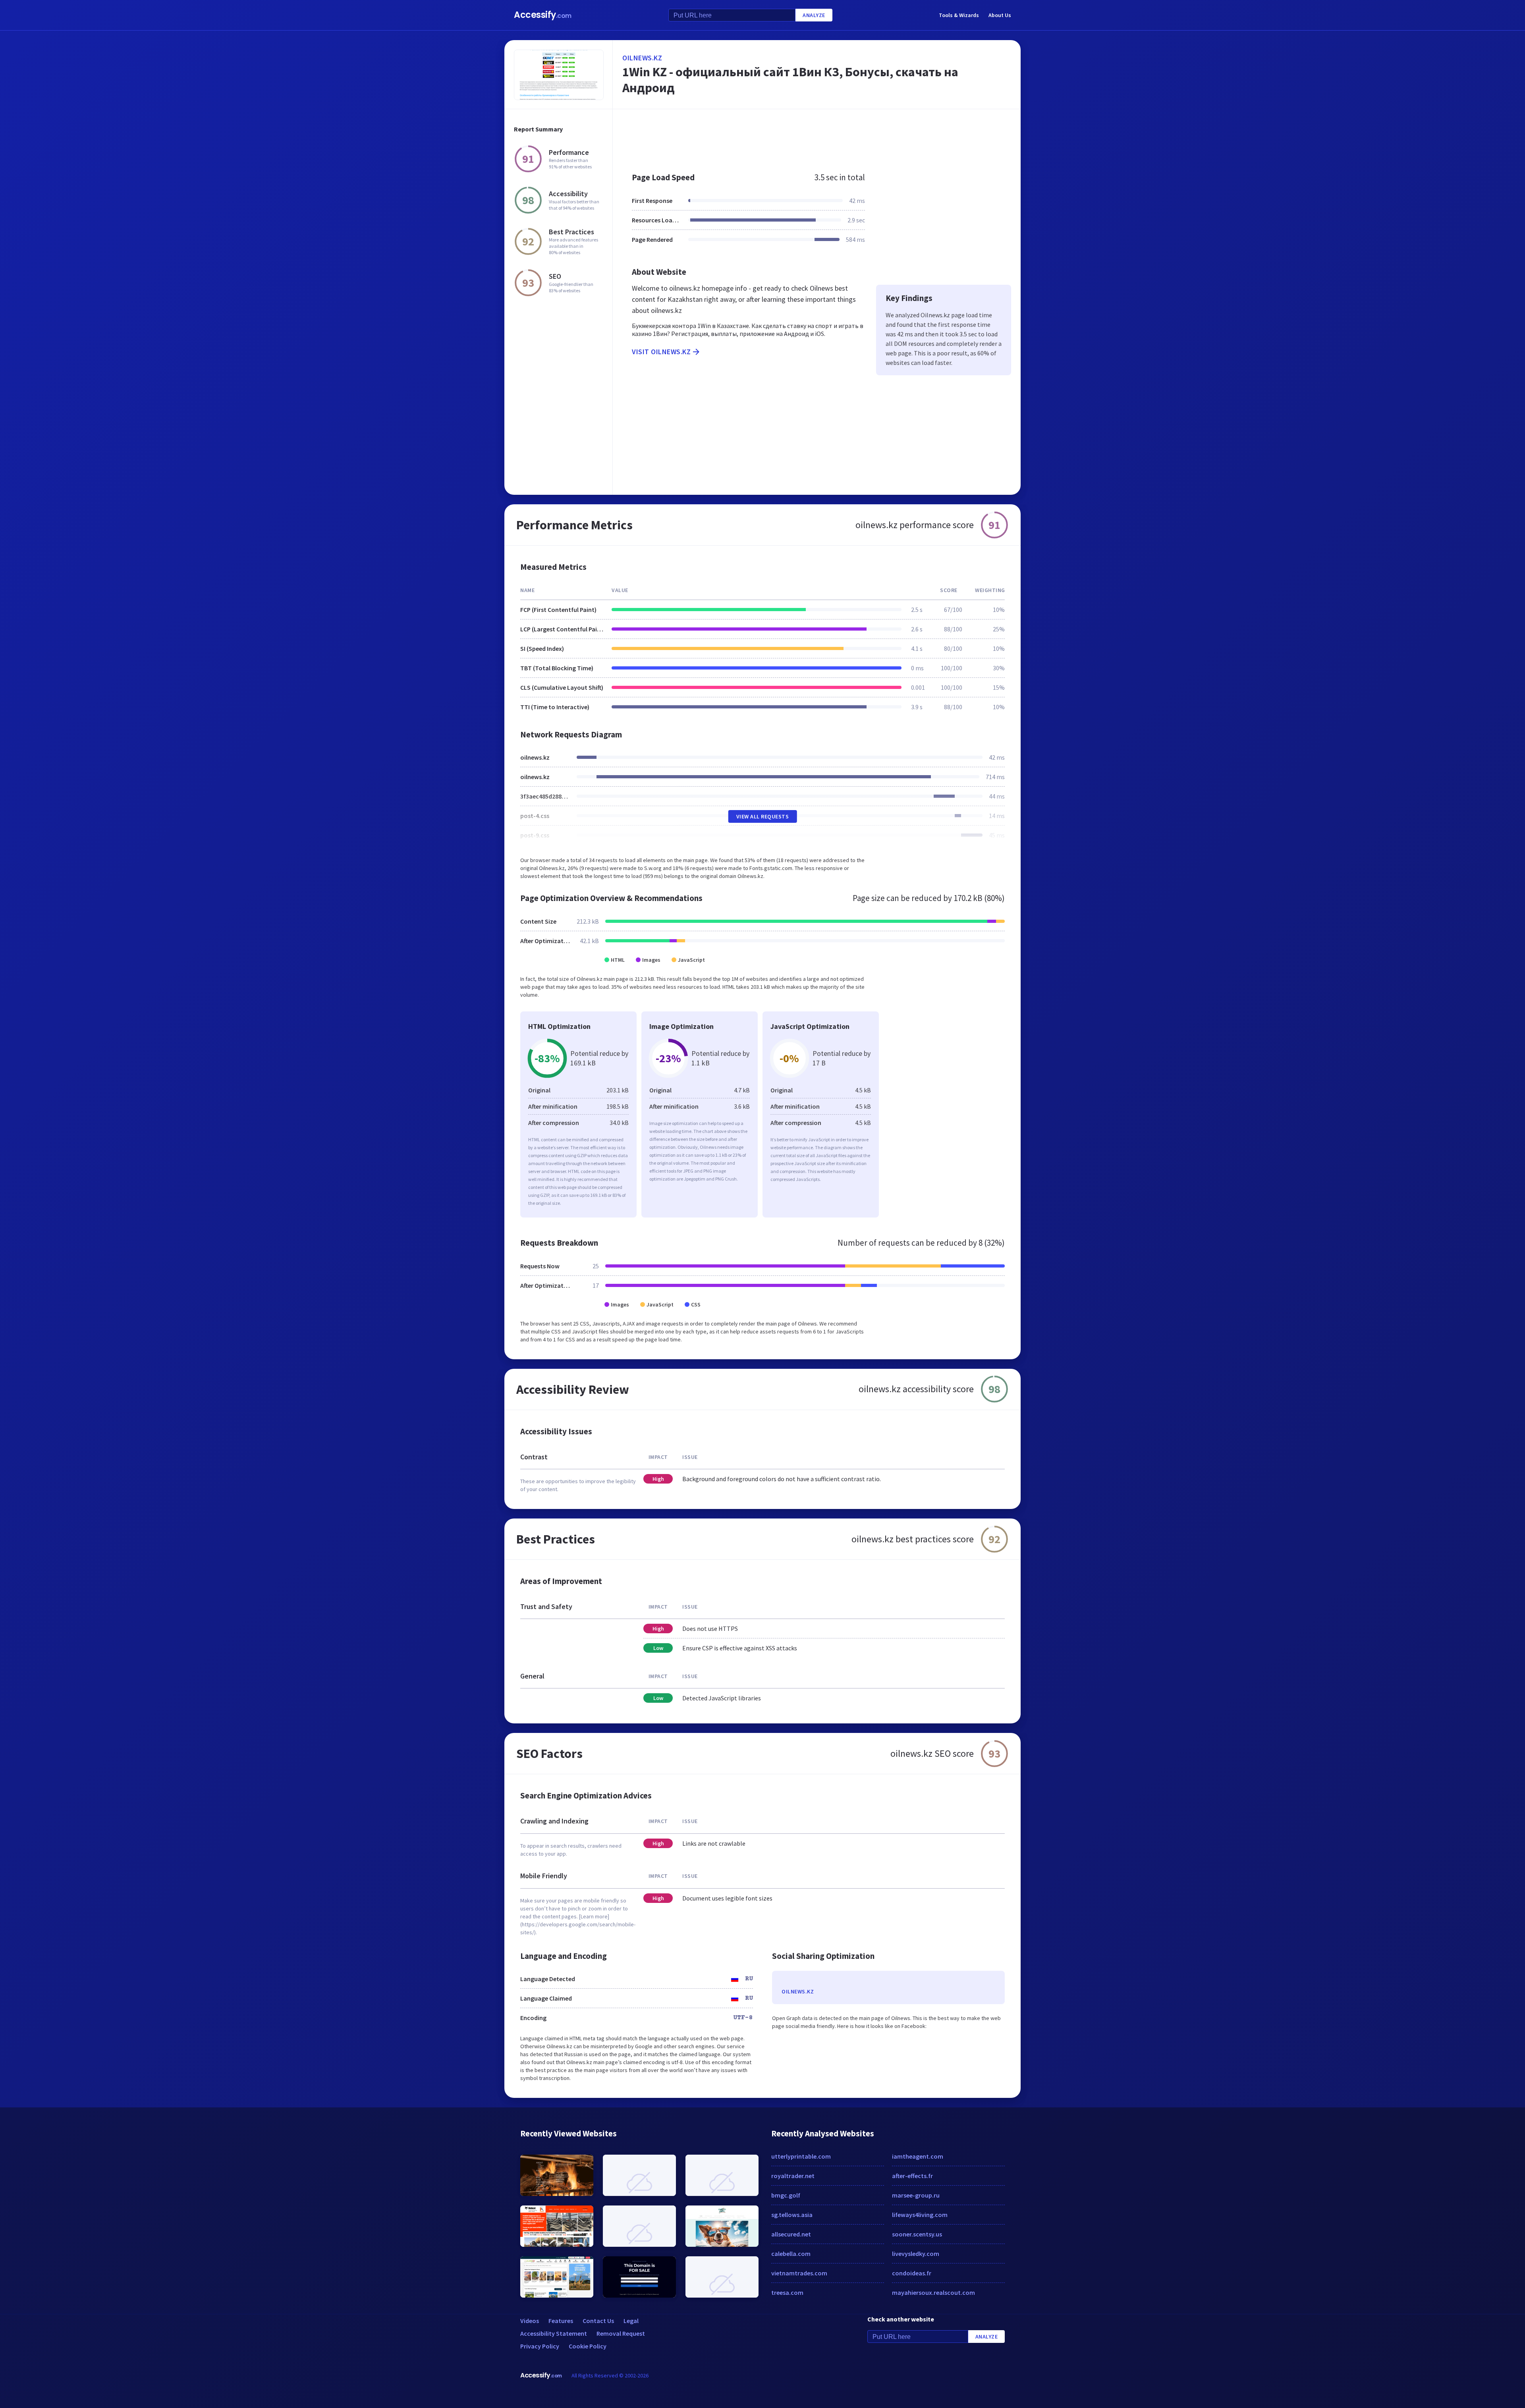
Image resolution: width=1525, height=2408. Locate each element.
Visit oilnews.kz (661, 352)
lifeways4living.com (920, 2215)
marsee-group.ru (916, 2195)
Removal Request (621, 2333)
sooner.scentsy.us (917, 2234)
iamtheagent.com (918, 2156)
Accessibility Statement (554, 2333)
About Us (1000, 15)
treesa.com (787, 2292)
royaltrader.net (793, 2176)
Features (561, 2321)
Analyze (814, 15)
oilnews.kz (642, 58)
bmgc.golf (786, 2195)
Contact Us (598, 2321)
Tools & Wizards (959, 15)
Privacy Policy (540, 2346)
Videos (530, 2321)
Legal (631, 2321)
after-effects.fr (912, 2176)
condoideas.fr (912, 2273)
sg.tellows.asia (792, 2215)
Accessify (543, 15)
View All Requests (763, 816)
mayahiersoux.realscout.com (933, 2292)
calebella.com (791, 2254)
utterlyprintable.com (801, 2156)
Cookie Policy (588, 2346)
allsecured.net (791, 2234)
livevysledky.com (916, 2254)
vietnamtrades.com (799, 2273)
